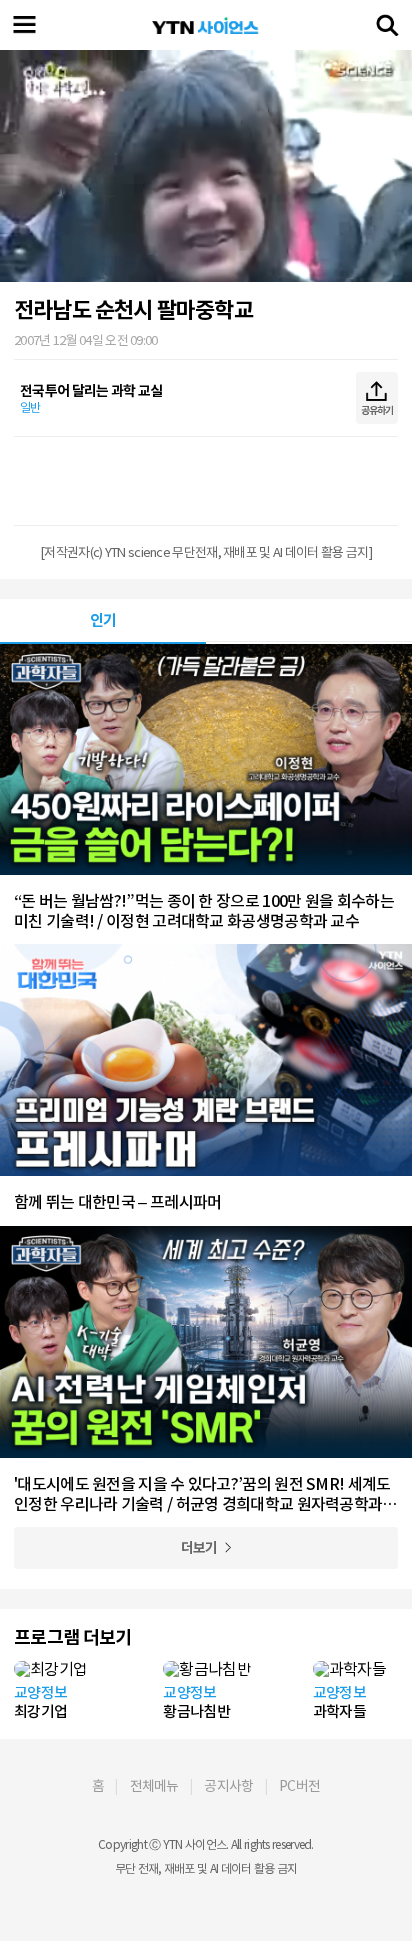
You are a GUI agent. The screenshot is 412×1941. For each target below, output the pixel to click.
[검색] (387, 25)
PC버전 (299, 1786)
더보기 (199, 1548)
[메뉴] (25, 25)
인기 (103, 620)
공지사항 (228, 1786)
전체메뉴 (154, 1786)
